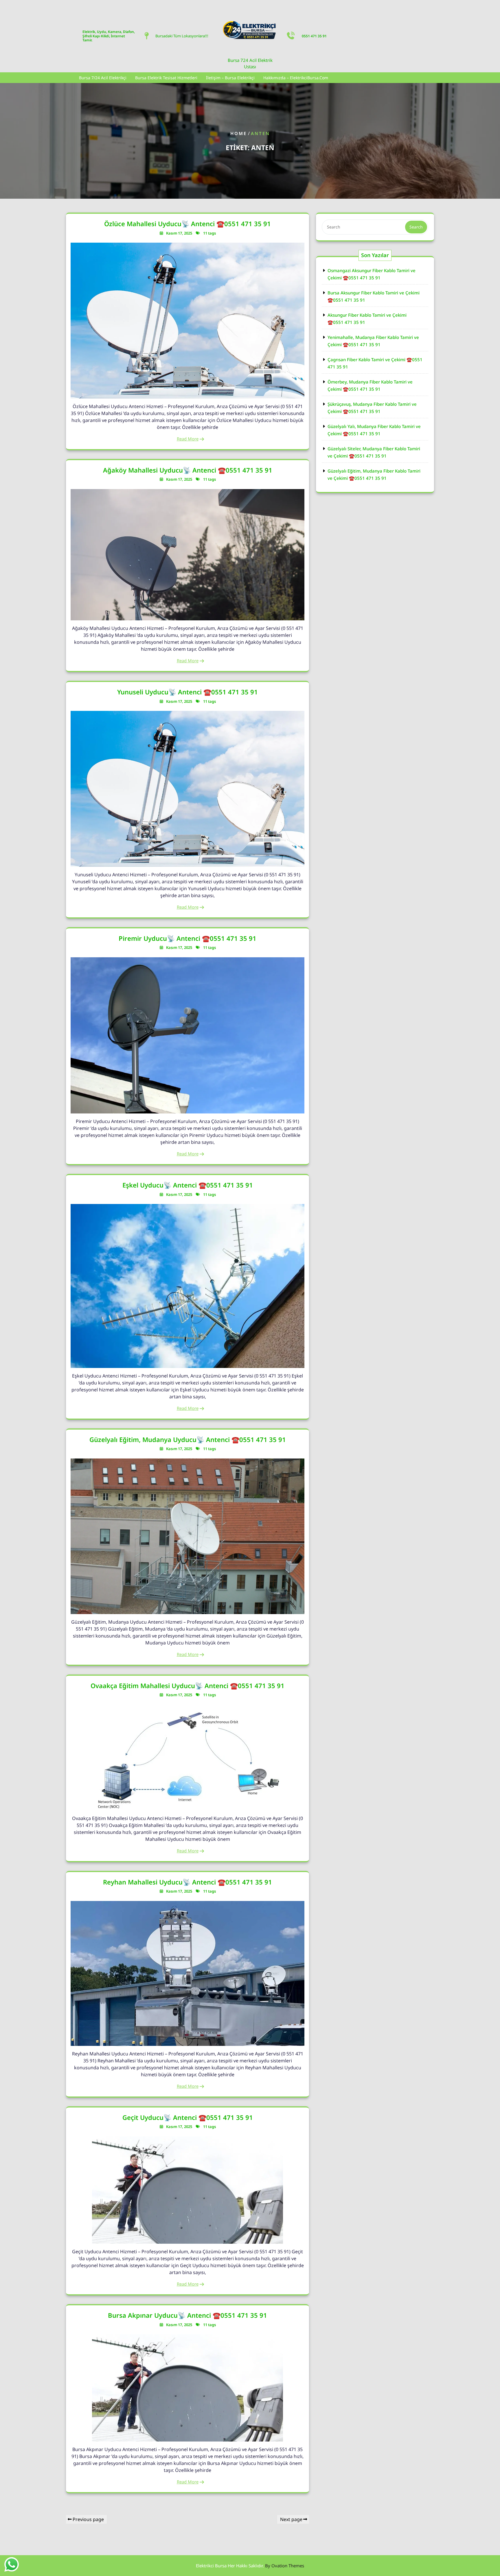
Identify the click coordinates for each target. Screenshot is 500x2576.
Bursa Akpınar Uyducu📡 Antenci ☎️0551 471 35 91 (187, 2315)
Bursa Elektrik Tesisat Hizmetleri (166, 78)
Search (416, 227)
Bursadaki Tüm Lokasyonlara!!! (182, 36)
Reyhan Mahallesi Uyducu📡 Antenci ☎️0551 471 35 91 (187, 1882)
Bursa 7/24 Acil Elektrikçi (103, 78)
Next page (291, 2519)
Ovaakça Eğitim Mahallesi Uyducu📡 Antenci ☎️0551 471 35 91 (187, 1686)
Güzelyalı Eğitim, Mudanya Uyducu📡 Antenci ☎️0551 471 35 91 (188, 1439)
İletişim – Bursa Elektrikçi (230, 78)
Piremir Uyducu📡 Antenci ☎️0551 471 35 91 (187, 938)
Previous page (88, 2519)
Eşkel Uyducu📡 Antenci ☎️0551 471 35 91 (188, 1185)
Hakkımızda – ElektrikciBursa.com (296, 78)
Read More (188, 439)
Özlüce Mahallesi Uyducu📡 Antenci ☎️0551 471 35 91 (187, 224)
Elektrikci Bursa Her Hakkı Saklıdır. (250, 2566)
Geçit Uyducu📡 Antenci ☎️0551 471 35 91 (188, 2117)
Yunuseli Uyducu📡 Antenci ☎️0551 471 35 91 (187, 692)
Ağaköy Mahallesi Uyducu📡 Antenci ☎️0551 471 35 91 (188, 470)
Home (239, 133)
